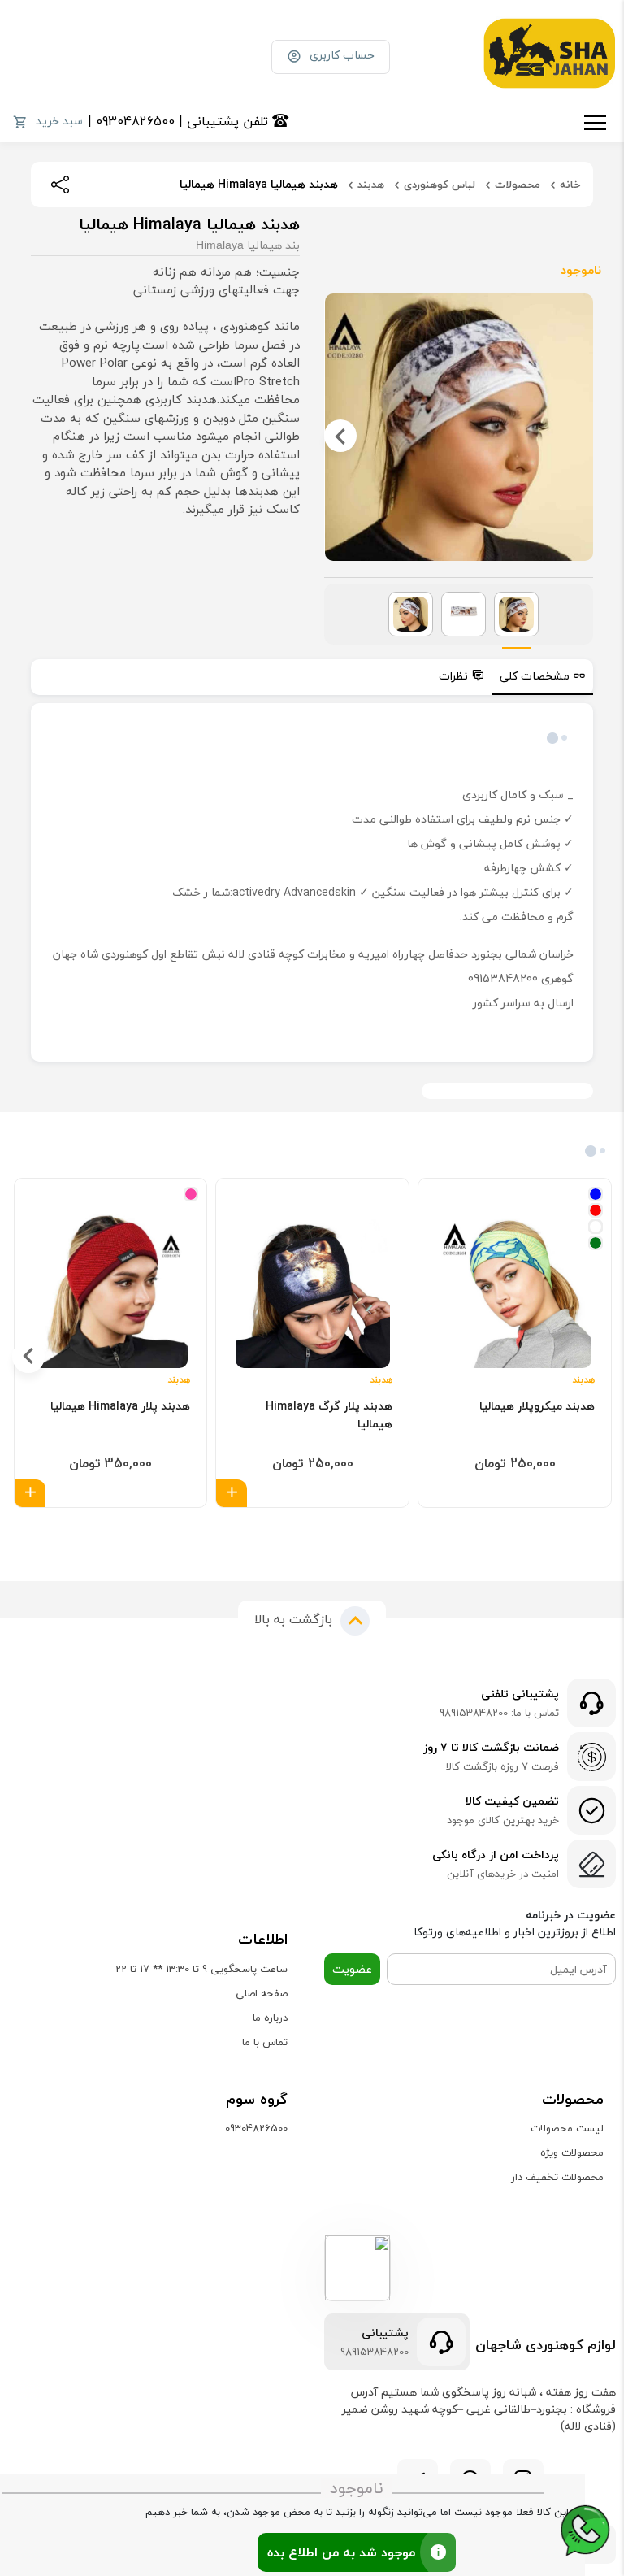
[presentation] (577, 436)
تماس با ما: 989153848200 (499, 1714)
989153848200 (375, 2352)
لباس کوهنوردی (440, 185)
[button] (321, 1531)
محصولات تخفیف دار (557, 2177)
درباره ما (270, 2018)
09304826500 (256, 2128)
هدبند (371, 185)
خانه (570, 185)
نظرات (453, 676)
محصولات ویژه (572, 2152)
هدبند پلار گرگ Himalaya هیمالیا (329, 1415)
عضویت (352, 1969)
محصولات (518, 185)
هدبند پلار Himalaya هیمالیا (120, 1406)
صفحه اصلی (262, 1993)
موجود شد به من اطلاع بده (341, 2552)
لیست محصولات (567, 2128)
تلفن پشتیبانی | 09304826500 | (180, 121)
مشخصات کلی (535, 676)
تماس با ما (265, 2042)
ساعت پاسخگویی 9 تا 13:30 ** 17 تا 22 (201, 1969)
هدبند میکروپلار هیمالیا (537, 1406)
